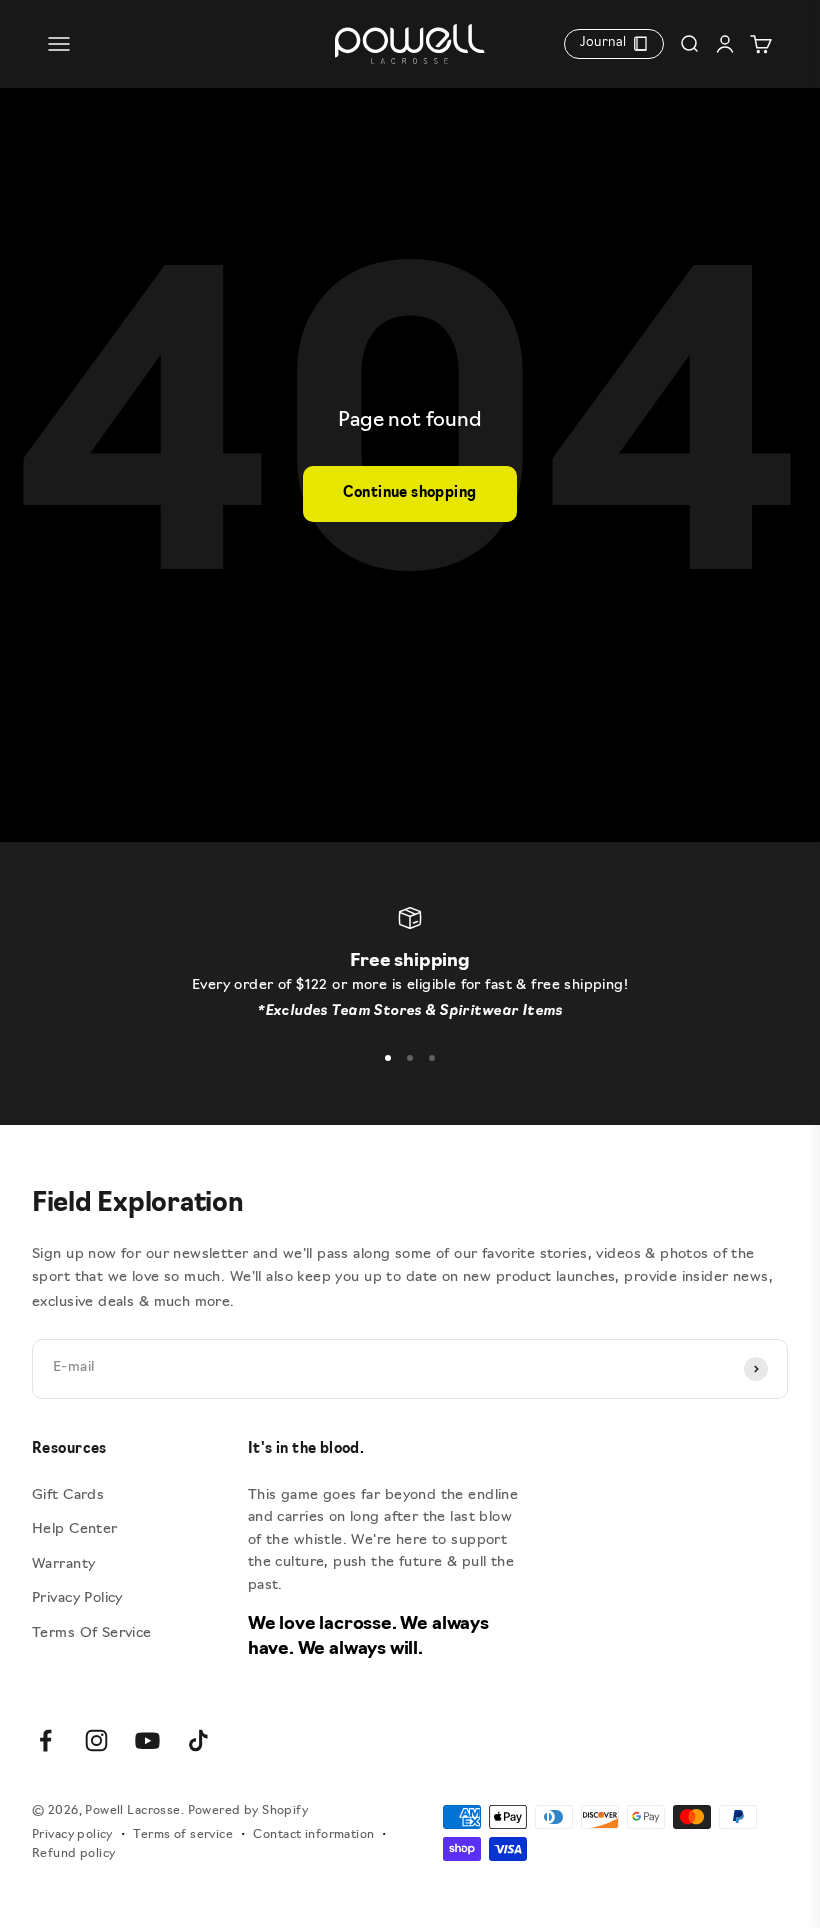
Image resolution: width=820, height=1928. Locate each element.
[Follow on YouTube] (147, 1740)
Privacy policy (72, 1835)
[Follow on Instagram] (96, 1740)
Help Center (75, 1529)
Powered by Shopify (248, 1811)
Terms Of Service (92, 1633)
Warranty (63, 1564)
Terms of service (183, 1835)
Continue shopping (409, 493)
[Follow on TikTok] (198, 1740)
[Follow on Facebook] (45, 1740)
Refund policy (73, 1854)
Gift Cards (68, 1495)
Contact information (313, 1835)
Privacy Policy (77, 1598)
